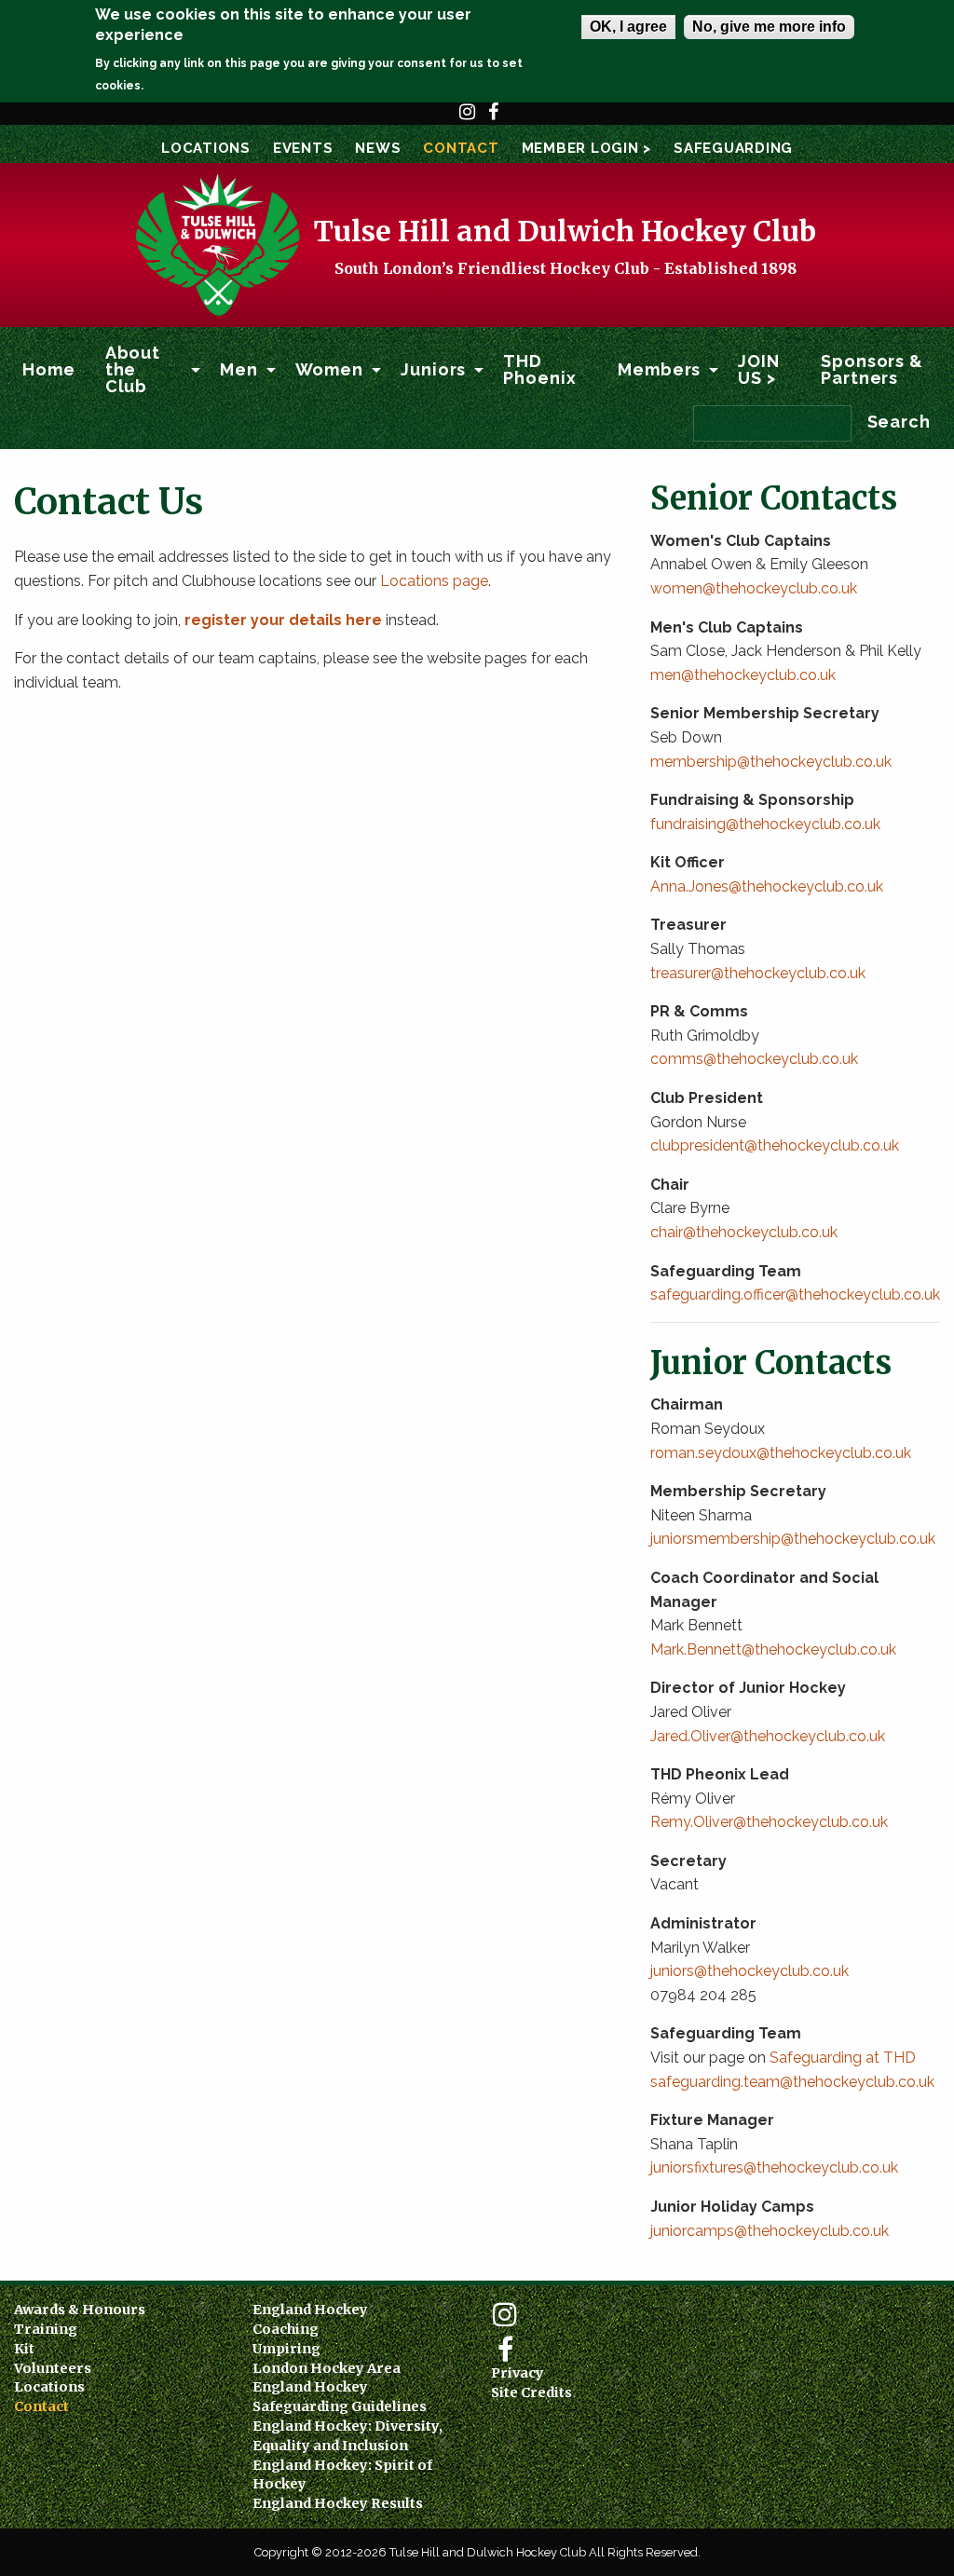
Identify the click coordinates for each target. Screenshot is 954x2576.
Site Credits (532, 2392)
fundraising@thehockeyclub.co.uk (765, 824)
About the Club (133, 369)
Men (239, 369)
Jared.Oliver (690, 1736)
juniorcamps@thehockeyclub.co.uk (770, 2231)
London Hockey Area (327, 2368)
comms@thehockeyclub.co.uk (754, 1059)
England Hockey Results (338, 2503)
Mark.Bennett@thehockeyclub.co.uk (775, 1649)
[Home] (216, 244)
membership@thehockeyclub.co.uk (771, 762)
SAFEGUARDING (733, 148)
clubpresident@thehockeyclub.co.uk (775, 1145)
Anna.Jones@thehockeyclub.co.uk (767, 886)
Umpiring (286, 2349)
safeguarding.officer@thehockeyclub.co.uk (795, 1295)
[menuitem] (49, 370)
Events (303, 148)
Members (659, 369)
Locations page (434, 581)
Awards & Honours (80, 2310)
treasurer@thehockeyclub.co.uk (758, 973)
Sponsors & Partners (872, 369)
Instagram (468, 120)
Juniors (433, 369)
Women (330, 369)
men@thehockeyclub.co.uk (743, 675)
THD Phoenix (539, 369)
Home (49, 369)
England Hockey (310, 2310)
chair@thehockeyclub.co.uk (744, 1232)
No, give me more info (769, 27)
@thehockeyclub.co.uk (808, 1736)
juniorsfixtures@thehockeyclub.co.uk (774, 2167)
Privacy (518, 2373)
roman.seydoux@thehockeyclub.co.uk (781, 1453)
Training (46, 2329)
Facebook (494, 120)
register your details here (283, 620)
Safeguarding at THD (843, 2058)
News (378, 148)
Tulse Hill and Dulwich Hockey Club (565, 231)
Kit (24, 2349)
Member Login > (587, 148)
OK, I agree (628, 27)
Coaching (286, 2329)
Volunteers (53, 2368)
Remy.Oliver (692, 1822)
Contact (461, 148)
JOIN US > (759, 369)
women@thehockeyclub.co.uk (754, 588)
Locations (206, 148)
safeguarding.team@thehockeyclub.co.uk (792, 2082)
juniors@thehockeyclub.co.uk (750, 1971)
